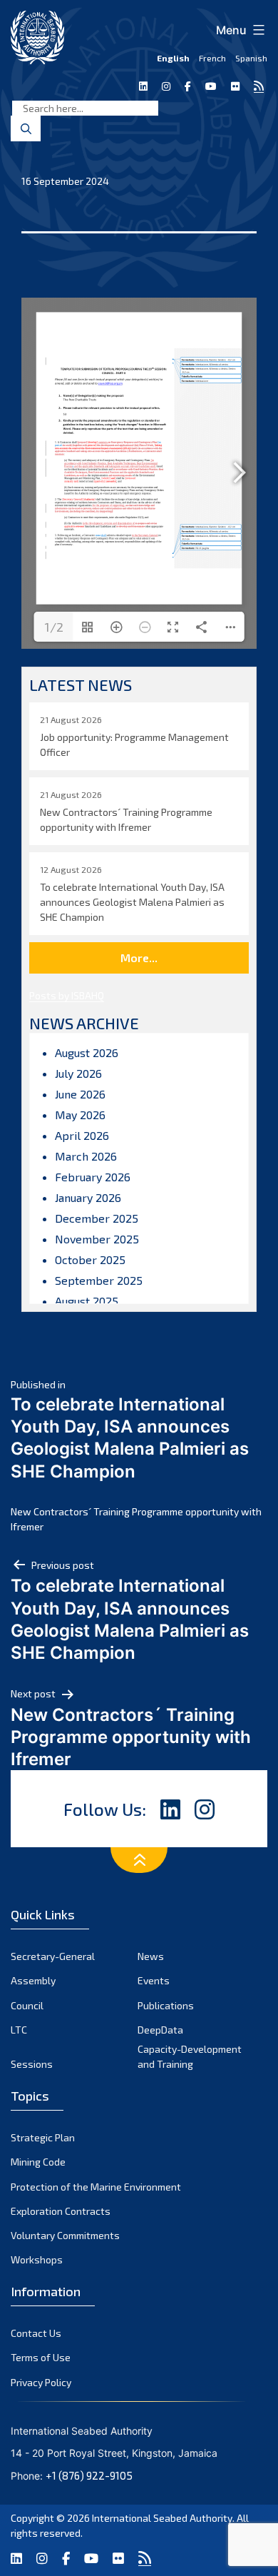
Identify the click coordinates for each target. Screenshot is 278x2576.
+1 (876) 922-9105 (89, 2475)
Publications (166, 2005)
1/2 (54, 627)
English (173, 58)
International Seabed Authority (162, 2518)
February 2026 (93, 1177)
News (151, 1956)
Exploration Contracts (61, 2211)
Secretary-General (53, 1956)
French (212, 58)
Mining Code (38, 2162)
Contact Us (36, 2333)
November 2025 (97, 1239)
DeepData (160, 2030)
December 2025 (97, 1218)
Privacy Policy (41, 2382)
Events (154, 1980)
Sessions (32, 2064)
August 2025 (87, 1301)
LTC (19, 2030)
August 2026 (87, 1052)
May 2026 (80, 1115)
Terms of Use (41, 2357)
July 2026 (78, 1073)
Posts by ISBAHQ (67, 995)
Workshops (37, 2259)
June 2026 (80, 1094)
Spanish (251, 58)
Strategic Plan (43, 2137)
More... (139, 958)
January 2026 (88, 1197)
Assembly (33, 1980)
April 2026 (82, 1135)
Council (27, 2005)
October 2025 (90, 1259)
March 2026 (86, 1156)
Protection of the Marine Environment (96, 2187)
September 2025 (99, 1280)
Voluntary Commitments (65, 2235)
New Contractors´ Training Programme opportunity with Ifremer (136, 1519)
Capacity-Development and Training (190, 2056)
